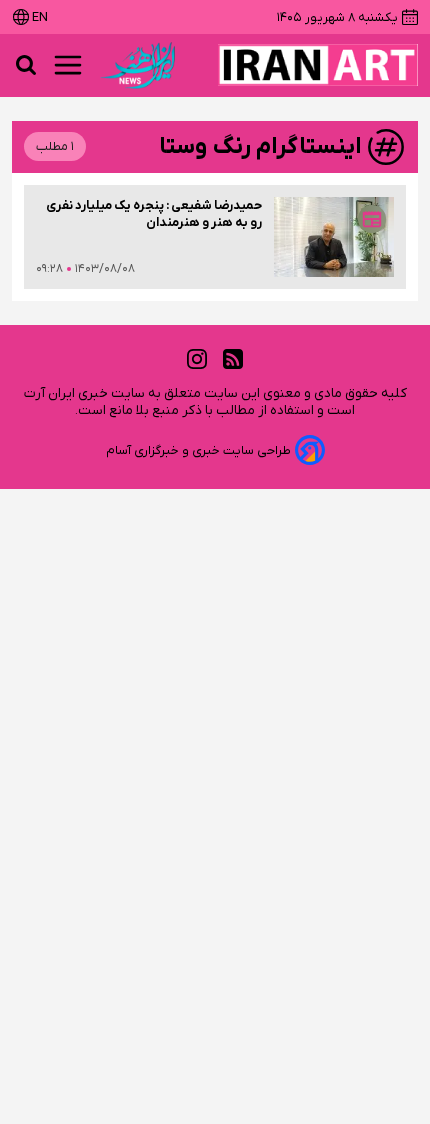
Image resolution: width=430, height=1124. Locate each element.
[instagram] (197, 359)
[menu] (68, 65)
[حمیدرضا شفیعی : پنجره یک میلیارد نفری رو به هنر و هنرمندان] (334, 237)
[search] (26, 65)
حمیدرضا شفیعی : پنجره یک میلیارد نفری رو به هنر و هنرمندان (154, 214)
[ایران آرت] (318, 65)
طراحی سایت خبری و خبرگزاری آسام (198, 450)
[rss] (233, 359)
